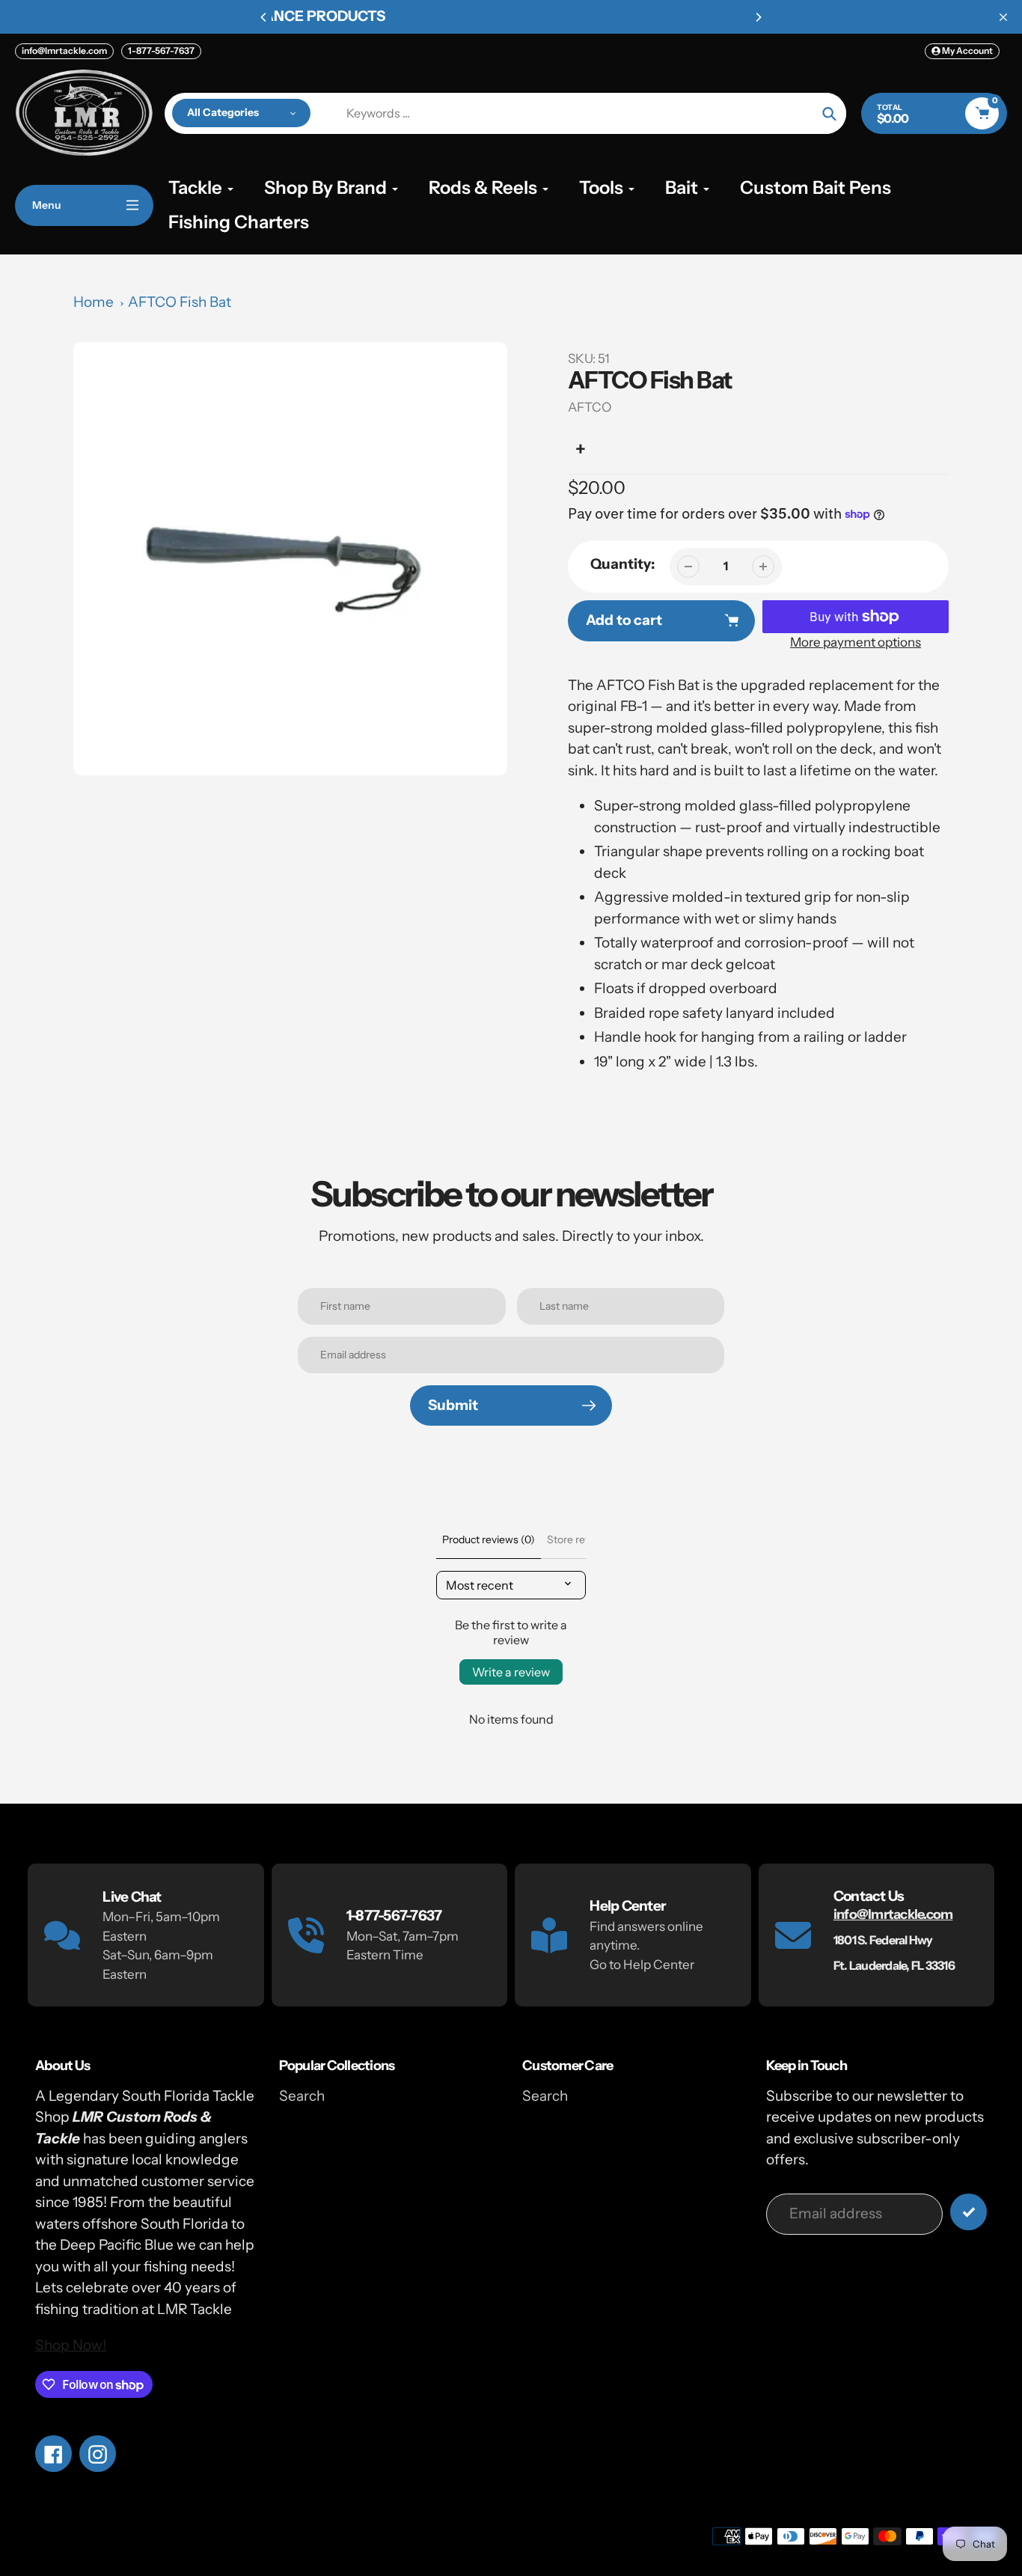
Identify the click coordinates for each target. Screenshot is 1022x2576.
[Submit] (969, 2212)
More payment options (856, 642)
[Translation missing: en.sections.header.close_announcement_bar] (1003, 17)
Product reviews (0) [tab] (489, 1539)
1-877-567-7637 (161, 51)
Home (94, 302)
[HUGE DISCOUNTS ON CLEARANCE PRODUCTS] (511, 17)
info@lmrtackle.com (64, 51)
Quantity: (622, 564)
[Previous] (264, 17)
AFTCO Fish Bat (180, 302)
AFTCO (590, 407)
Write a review (511, 1672)
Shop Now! (71, 2345)
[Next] (758, 17)
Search (302, 2096)
